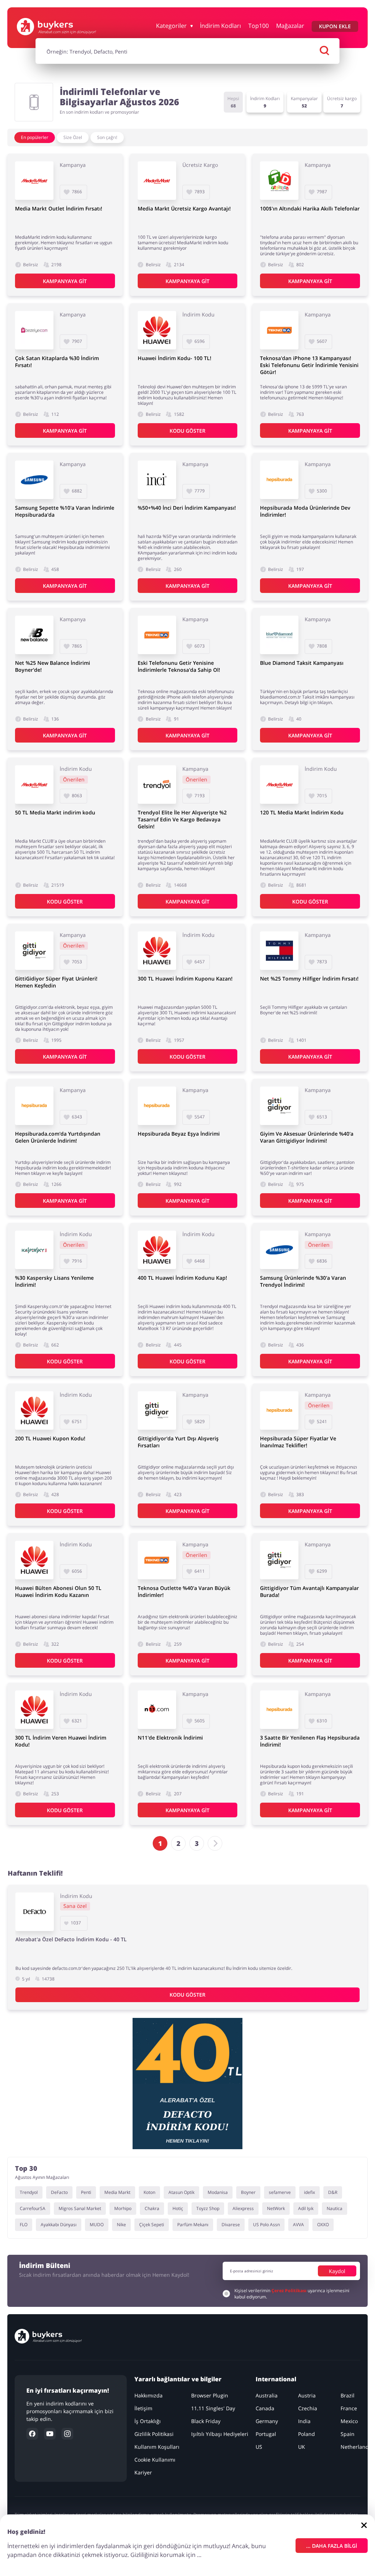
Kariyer (143, 2472)
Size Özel (73, 137)
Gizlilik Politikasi (154, 2434)
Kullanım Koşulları (157, 2447)
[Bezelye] (34, 330)
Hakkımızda (148, 2395)
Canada (265, 2408)
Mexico (349, 2421)
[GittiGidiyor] (34, 951)
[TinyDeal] (279, 181)
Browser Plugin (210, 2395)
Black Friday (206, 2421)
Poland (307, 2434)
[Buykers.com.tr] (56, 27)
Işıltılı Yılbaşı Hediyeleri (220, 2434)
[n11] (157, 1710)
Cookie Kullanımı (155, 2460)
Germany (267, 2421)
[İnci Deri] (157, 480)
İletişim (143, 2408)
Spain (348, 2434)
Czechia (308, 2408)
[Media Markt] (34, 181)
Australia (267, 2395)
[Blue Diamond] (279, 635)
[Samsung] (34, 480)
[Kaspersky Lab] (34, 1250)
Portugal (266, 2434)
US (259, 2447)
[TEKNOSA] (279, 330)
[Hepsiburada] (279, 480)
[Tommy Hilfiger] (279, 951)
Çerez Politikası (289, 2291)
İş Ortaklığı (148, 2421)
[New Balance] (34, 635)
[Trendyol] (157, 785)
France (349, 2408)
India (304, 2421)
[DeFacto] (35, 1912)
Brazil (348, 2395)
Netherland (355, 2447)
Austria (307, 2395)
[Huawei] (157, 330)
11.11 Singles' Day (213, 2408)
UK (302, 2447)
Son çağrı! (107, 137)
